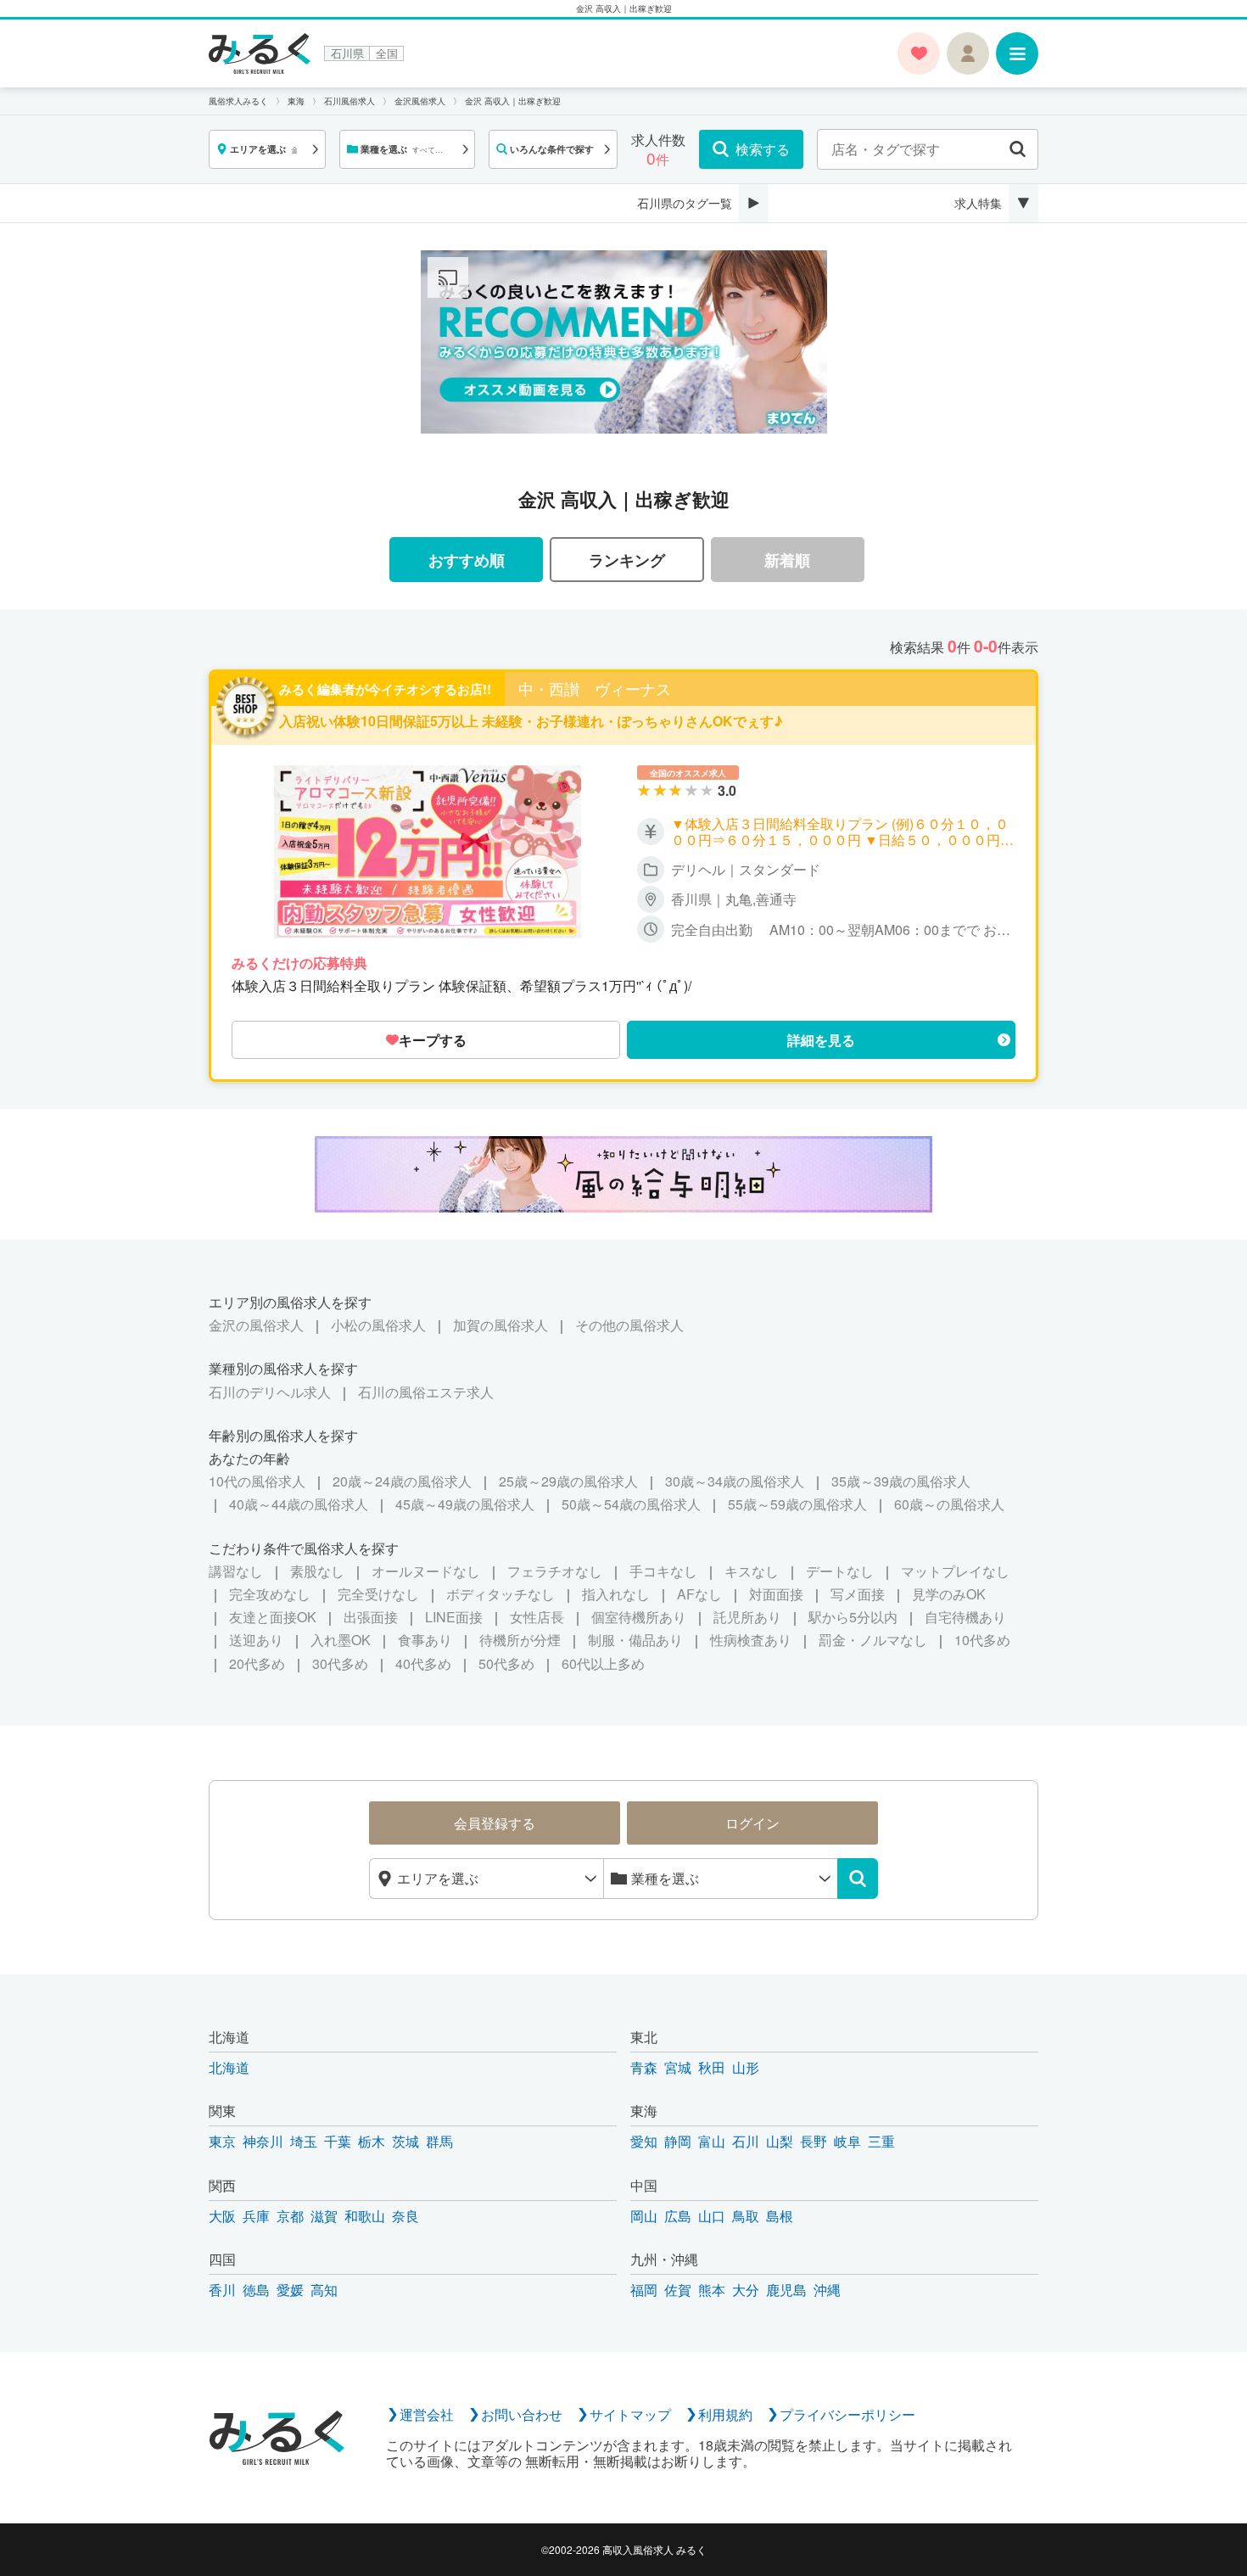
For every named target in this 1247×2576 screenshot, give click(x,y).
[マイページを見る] (968, 53)
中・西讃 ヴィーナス (595, 689)
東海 (644, 2111)
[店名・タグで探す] (1018, 149)
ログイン (752, 1823)
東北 (644, 2037)
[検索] (858, 1879)
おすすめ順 (467, 560)
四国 (222, 2259)
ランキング (627, 560)
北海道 (229, 2037)
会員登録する (495, 1823)
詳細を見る (821, 1040)
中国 (644, 2185)
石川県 (347, 53)
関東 (222, 2111)
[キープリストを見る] (919, 53)
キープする (433, 1040)
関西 (222, 2185)
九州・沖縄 (664, 2259)
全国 (387, 53)
